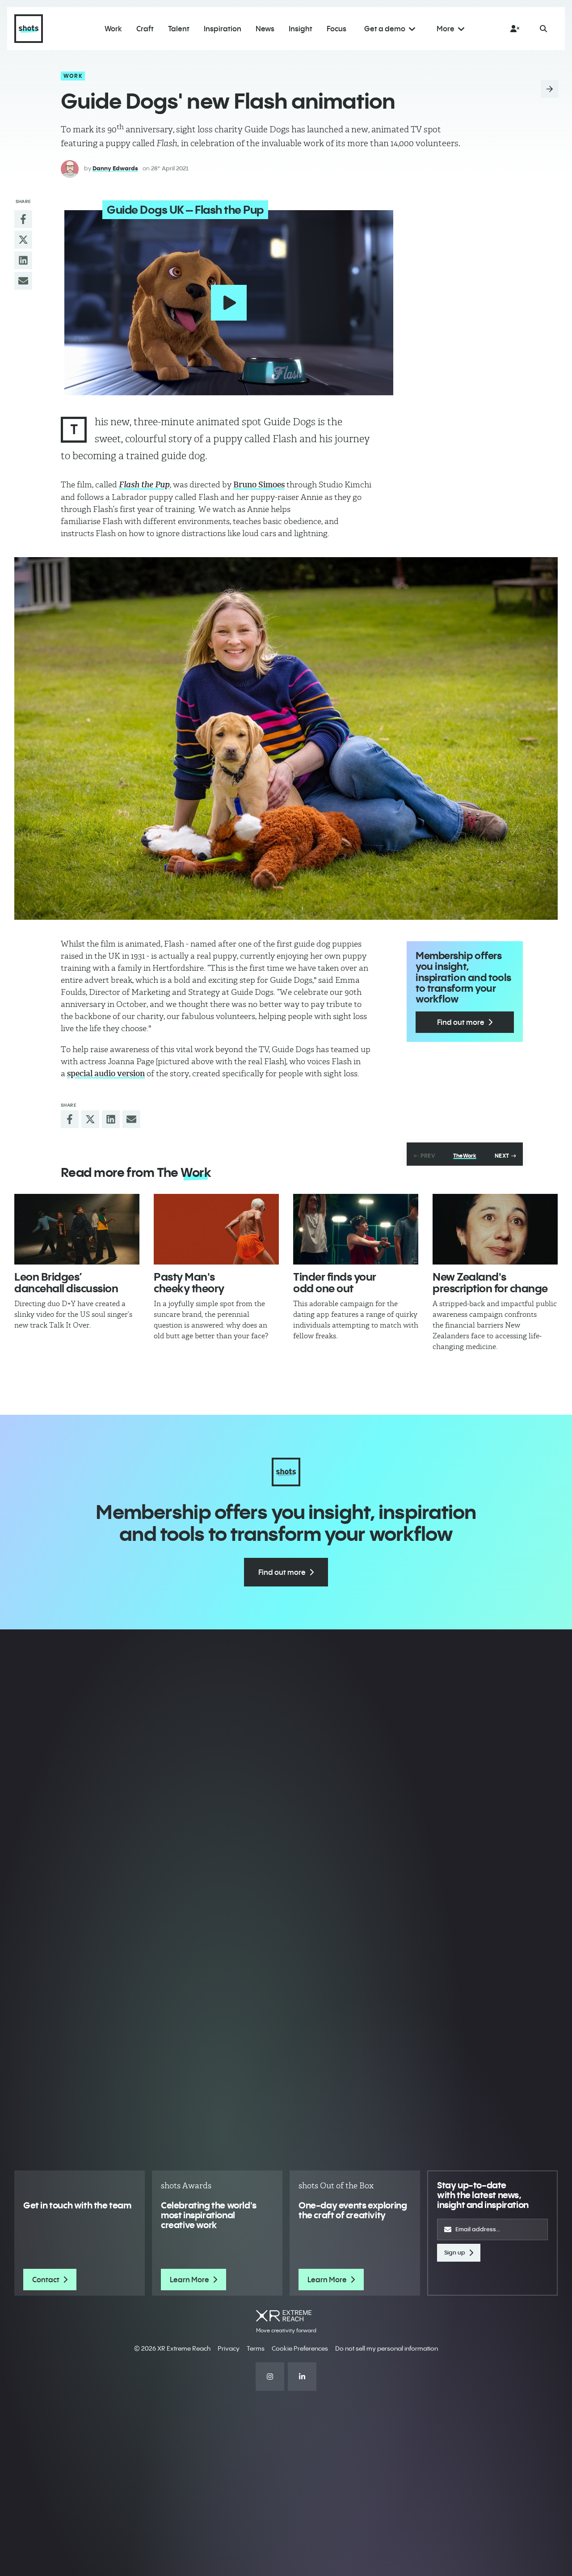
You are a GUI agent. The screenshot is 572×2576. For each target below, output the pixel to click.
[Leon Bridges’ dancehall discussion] (77, 1229)
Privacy (229, 2348)
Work (73, 76)
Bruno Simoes (259, 485)
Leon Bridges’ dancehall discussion (66, 1282)
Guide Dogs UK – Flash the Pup (185, 210)
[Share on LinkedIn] (23, 260)
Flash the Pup (144, 485)
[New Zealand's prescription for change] (495, 1229)
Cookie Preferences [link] (300, 2348)
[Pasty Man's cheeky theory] (216, 1229)
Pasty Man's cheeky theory (189, 1282)
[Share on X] (23, 240)
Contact (46, 2280)
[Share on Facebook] (23, 219)
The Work (465, 1156)
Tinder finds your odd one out (335, 1282)
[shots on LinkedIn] (302, 2377)
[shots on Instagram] (270, 2377)
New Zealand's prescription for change (490, 1282)
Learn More (189, 2280)
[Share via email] (23, 281)
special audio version (106, 1074)
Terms (256, 2348)
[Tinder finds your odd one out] (356, 1229)
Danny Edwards (115, 168)
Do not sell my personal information (387, 2348)
